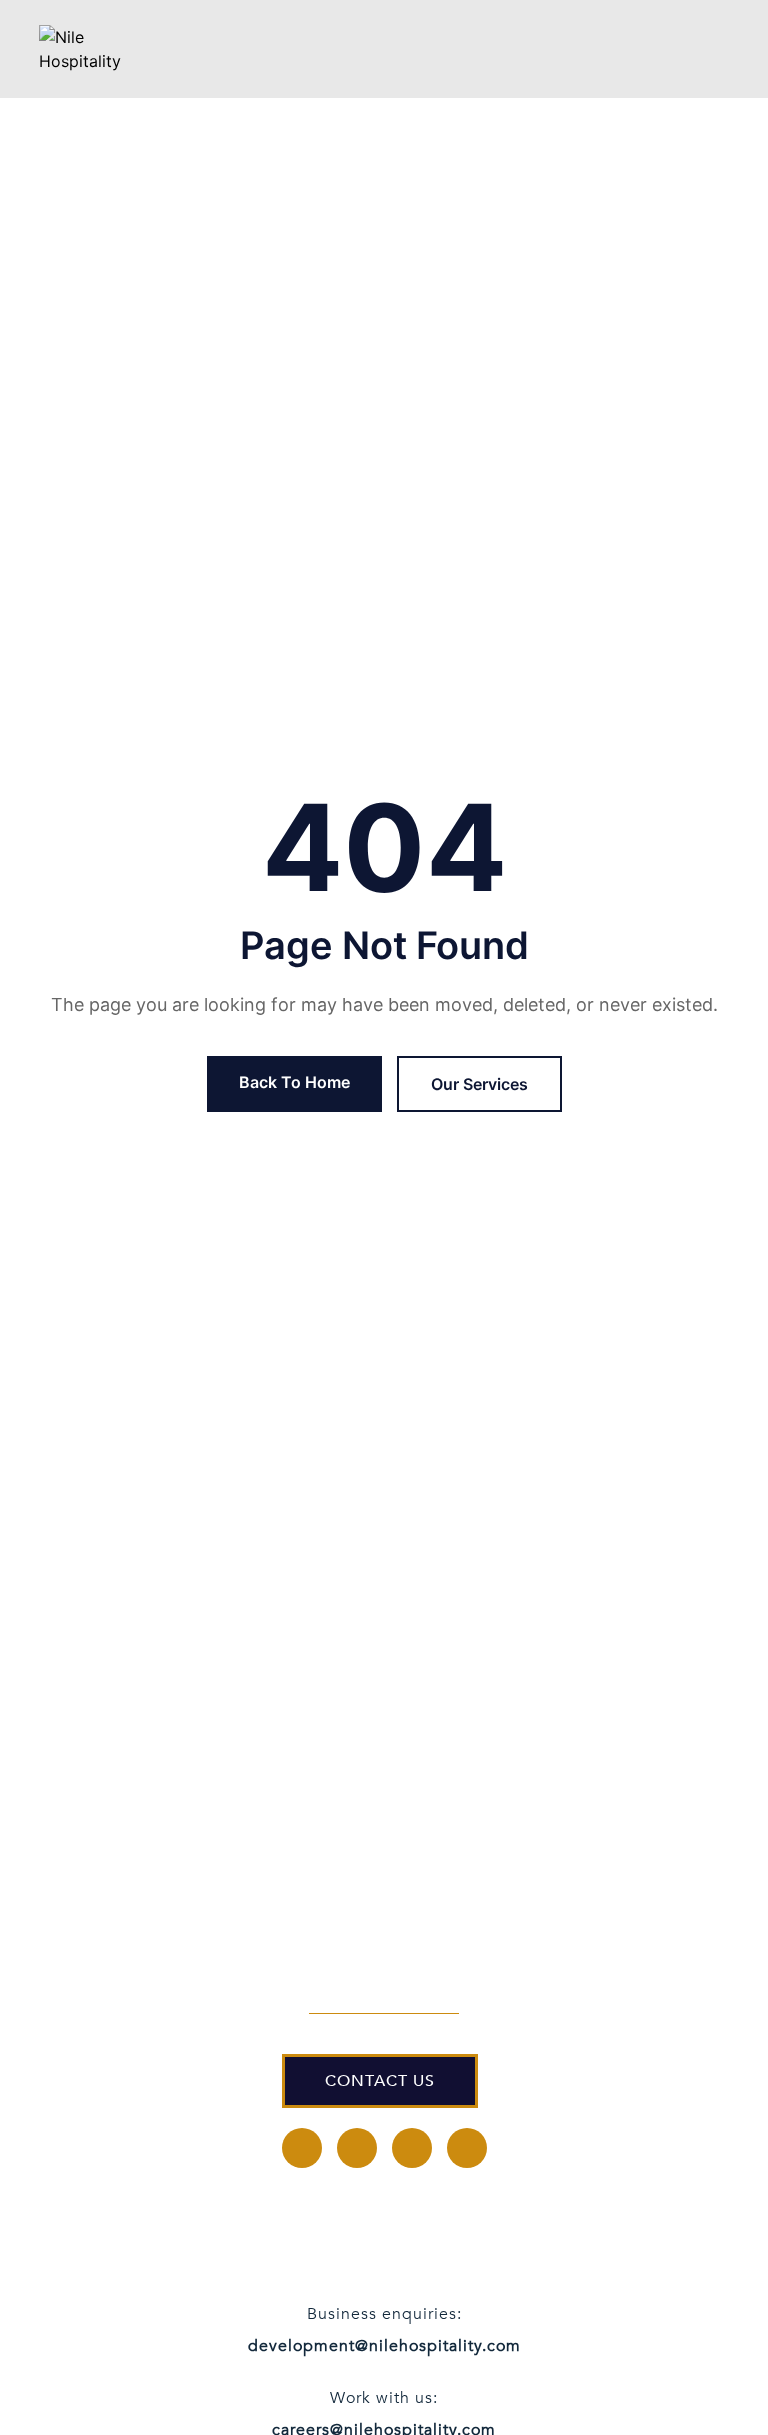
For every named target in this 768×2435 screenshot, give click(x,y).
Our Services (479, 1084)
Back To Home (294, 1082)
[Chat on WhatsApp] (693, 2375)
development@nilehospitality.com (384, 2346)
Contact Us (380, 2081)
